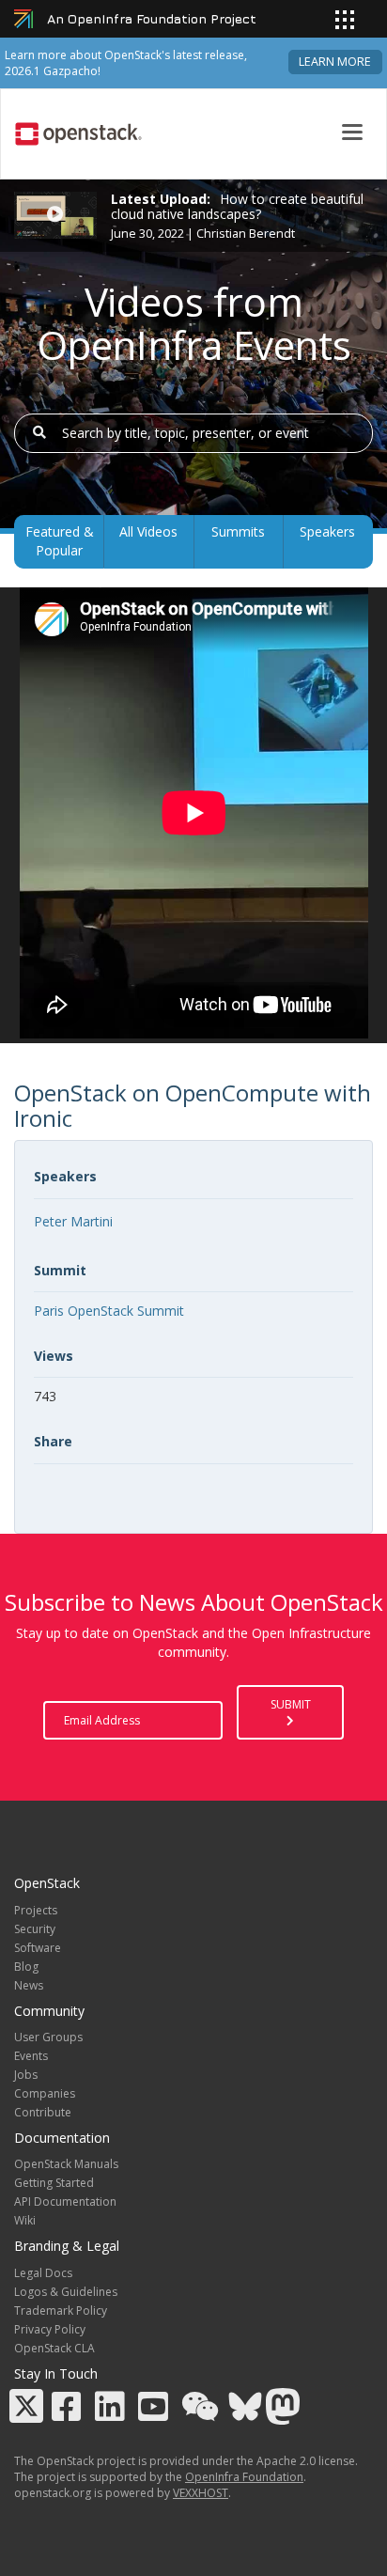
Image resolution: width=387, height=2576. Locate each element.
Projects (36, 1910)
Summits (238, 531)
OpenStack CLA (54, 2348)
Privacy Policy (50, 2329)
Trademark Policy (61, 2311)
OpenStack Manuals (66, 2164)
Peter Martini (73, 1221)
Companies (45, 2093)
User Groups (48, 2037)
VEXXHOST (201, 2493)
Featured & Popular (60, 541)
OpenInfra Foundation (244, 2477)
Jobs (26, 2075)
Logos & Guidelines (66, 2292)
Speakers (327, 531)
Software (38, 1948)
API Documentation (65, 2201)
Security (35, 1929)
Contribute (43, 2112)
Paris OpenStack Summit (109, 1311)
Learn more (335, 62)
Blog (26, 1967)
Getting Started (54, 2183)
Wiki (25, 2220)
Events (31, 2056)
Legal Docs (43, 2273)
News (29, 1985)
